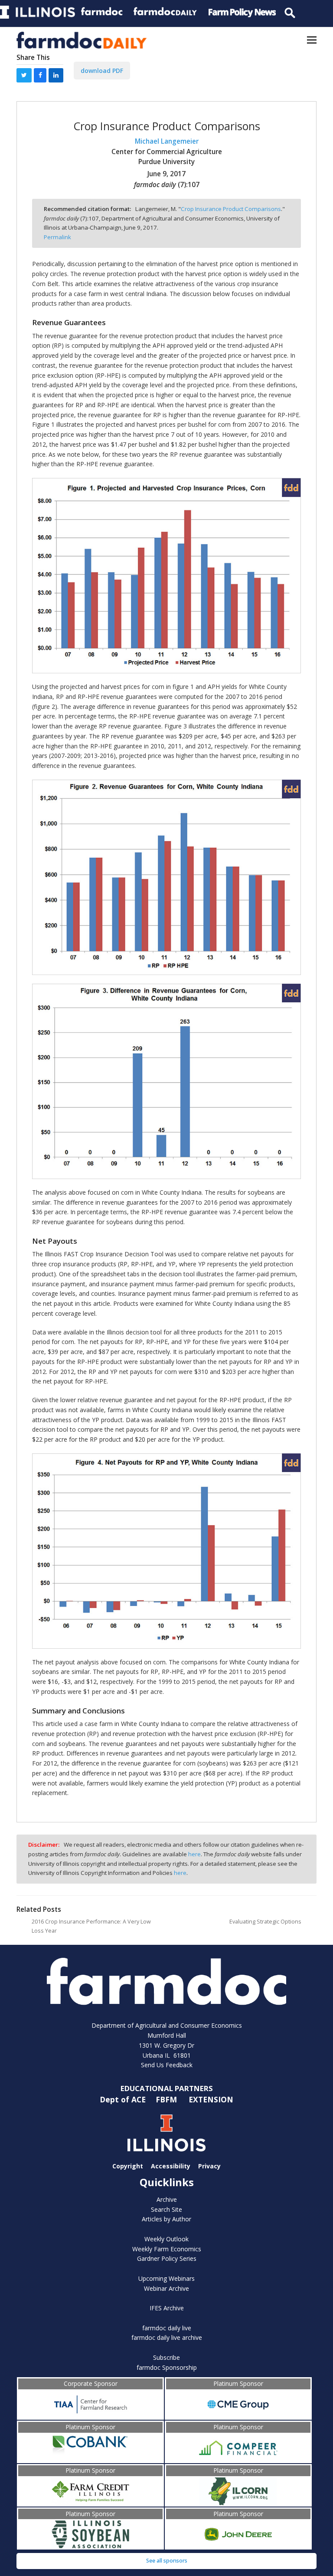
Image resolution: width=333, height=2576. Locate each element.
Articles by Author (166, 2219)
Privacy (209, 2166)
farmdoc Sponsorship (167, 2367)
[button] (312, 40)
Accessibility (171, 2166)
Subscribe (166, 2357)
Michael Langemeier (167, 141)
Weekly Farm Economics (167, 2249)
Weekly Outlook (166, 2239)
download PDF (102, 71)
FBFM (167, 2099)
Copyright (128, 2166)
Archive (167, 2199)
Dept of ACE (124, 2099)
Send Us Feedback (167, 2065)
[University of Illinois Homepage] (166, 2133)
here (194, 1854)
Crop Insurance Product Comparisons (231, 209)
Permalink (57, 237)
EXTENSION (211, 2099)
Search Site (166, 2209)
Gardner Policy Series (167, 2258)
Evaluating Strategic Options (265, 1922)
